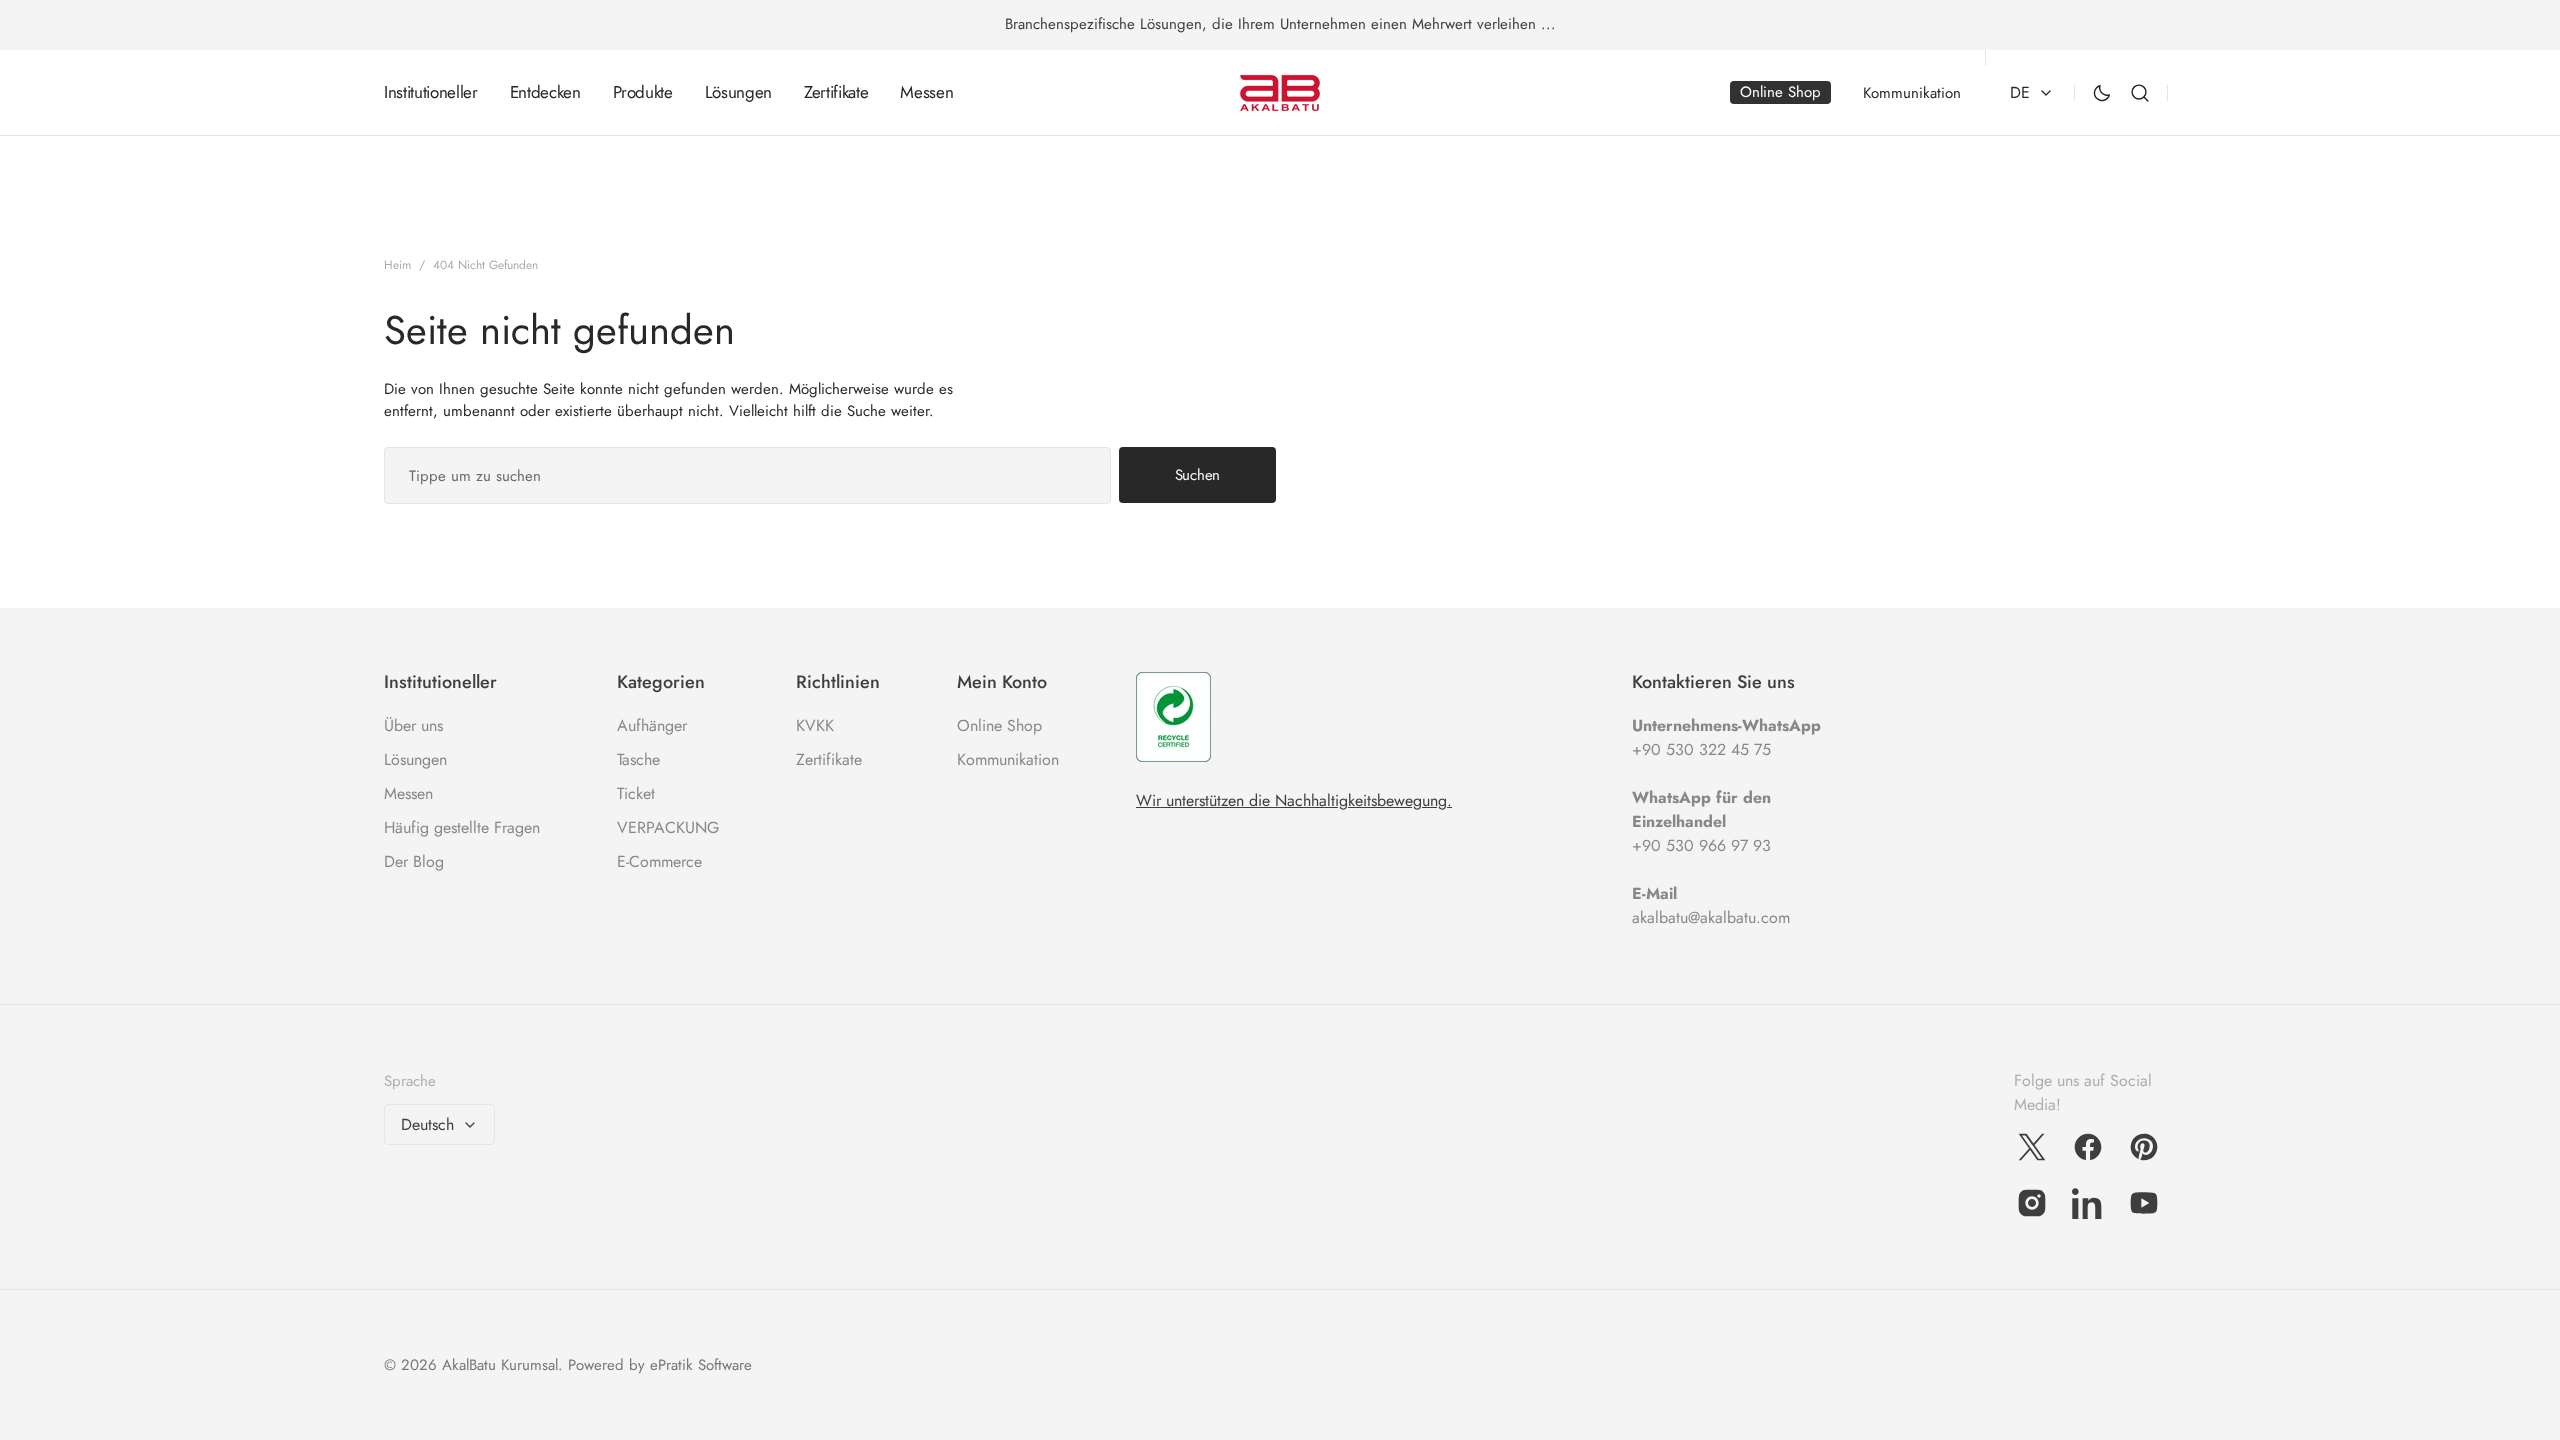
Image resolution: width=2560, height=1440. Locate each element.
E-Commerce (659, 861)
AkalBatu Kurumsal (500, 1365)
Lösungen (415, 759)
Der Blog (414, 861)
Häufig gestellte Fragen (462, 827)
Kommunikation (1008, 759)
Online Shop (999, 725)
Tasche (638, 759)
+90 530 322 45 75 (1701, 749)
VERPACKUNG (668, 827)
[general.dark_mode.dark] (2102, 93)
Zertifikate (829, 759)
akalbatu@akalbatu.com (1711, 917)
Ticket (636, 793)
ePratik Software (701, 1365)
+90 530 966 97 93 (1701, 845)
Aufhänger (652, 725)
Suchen (1197, 475)
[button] (2140, 93)
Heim (397, 265)
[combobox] (747, 475)
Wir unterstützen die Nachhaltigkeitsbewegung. (1294, 800)
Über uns (413, 725)
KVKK (815, 725)
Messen (408, 793)
